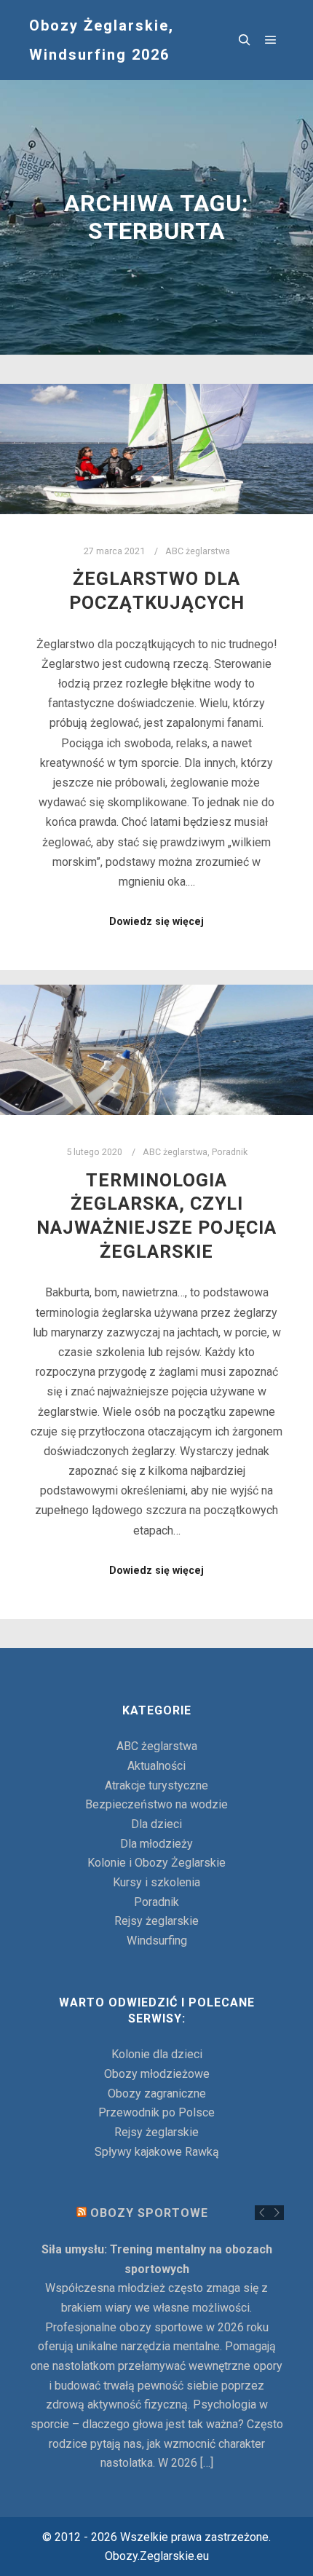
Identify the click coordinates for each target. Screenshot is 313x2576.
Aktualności (156, 1766)
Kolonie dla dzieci (157, 2054)
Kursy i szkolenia (156, 1882)
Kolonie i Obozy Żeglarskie (156, 1863)
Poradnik (230, 1152)
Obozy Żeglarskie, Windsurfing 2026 (102, 40)
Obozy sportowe (149, 2213)
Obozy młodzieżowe (157, 2074)
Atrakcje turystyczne (156, 1785)
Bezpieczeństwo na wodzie (156, 1804)
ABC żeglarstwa (198, 551)
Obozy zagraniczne (157, 2094)
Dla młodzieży (156, 1844)
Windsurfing (157, 1941)
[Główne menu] (271, 40)
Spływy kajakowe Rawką (157, 2152)
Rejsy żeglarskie (156, 1921)
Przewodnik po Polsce (156, 2112)
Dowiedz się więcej (156, 921)
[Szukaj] (245, 40)
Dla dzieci (156, 1824)
